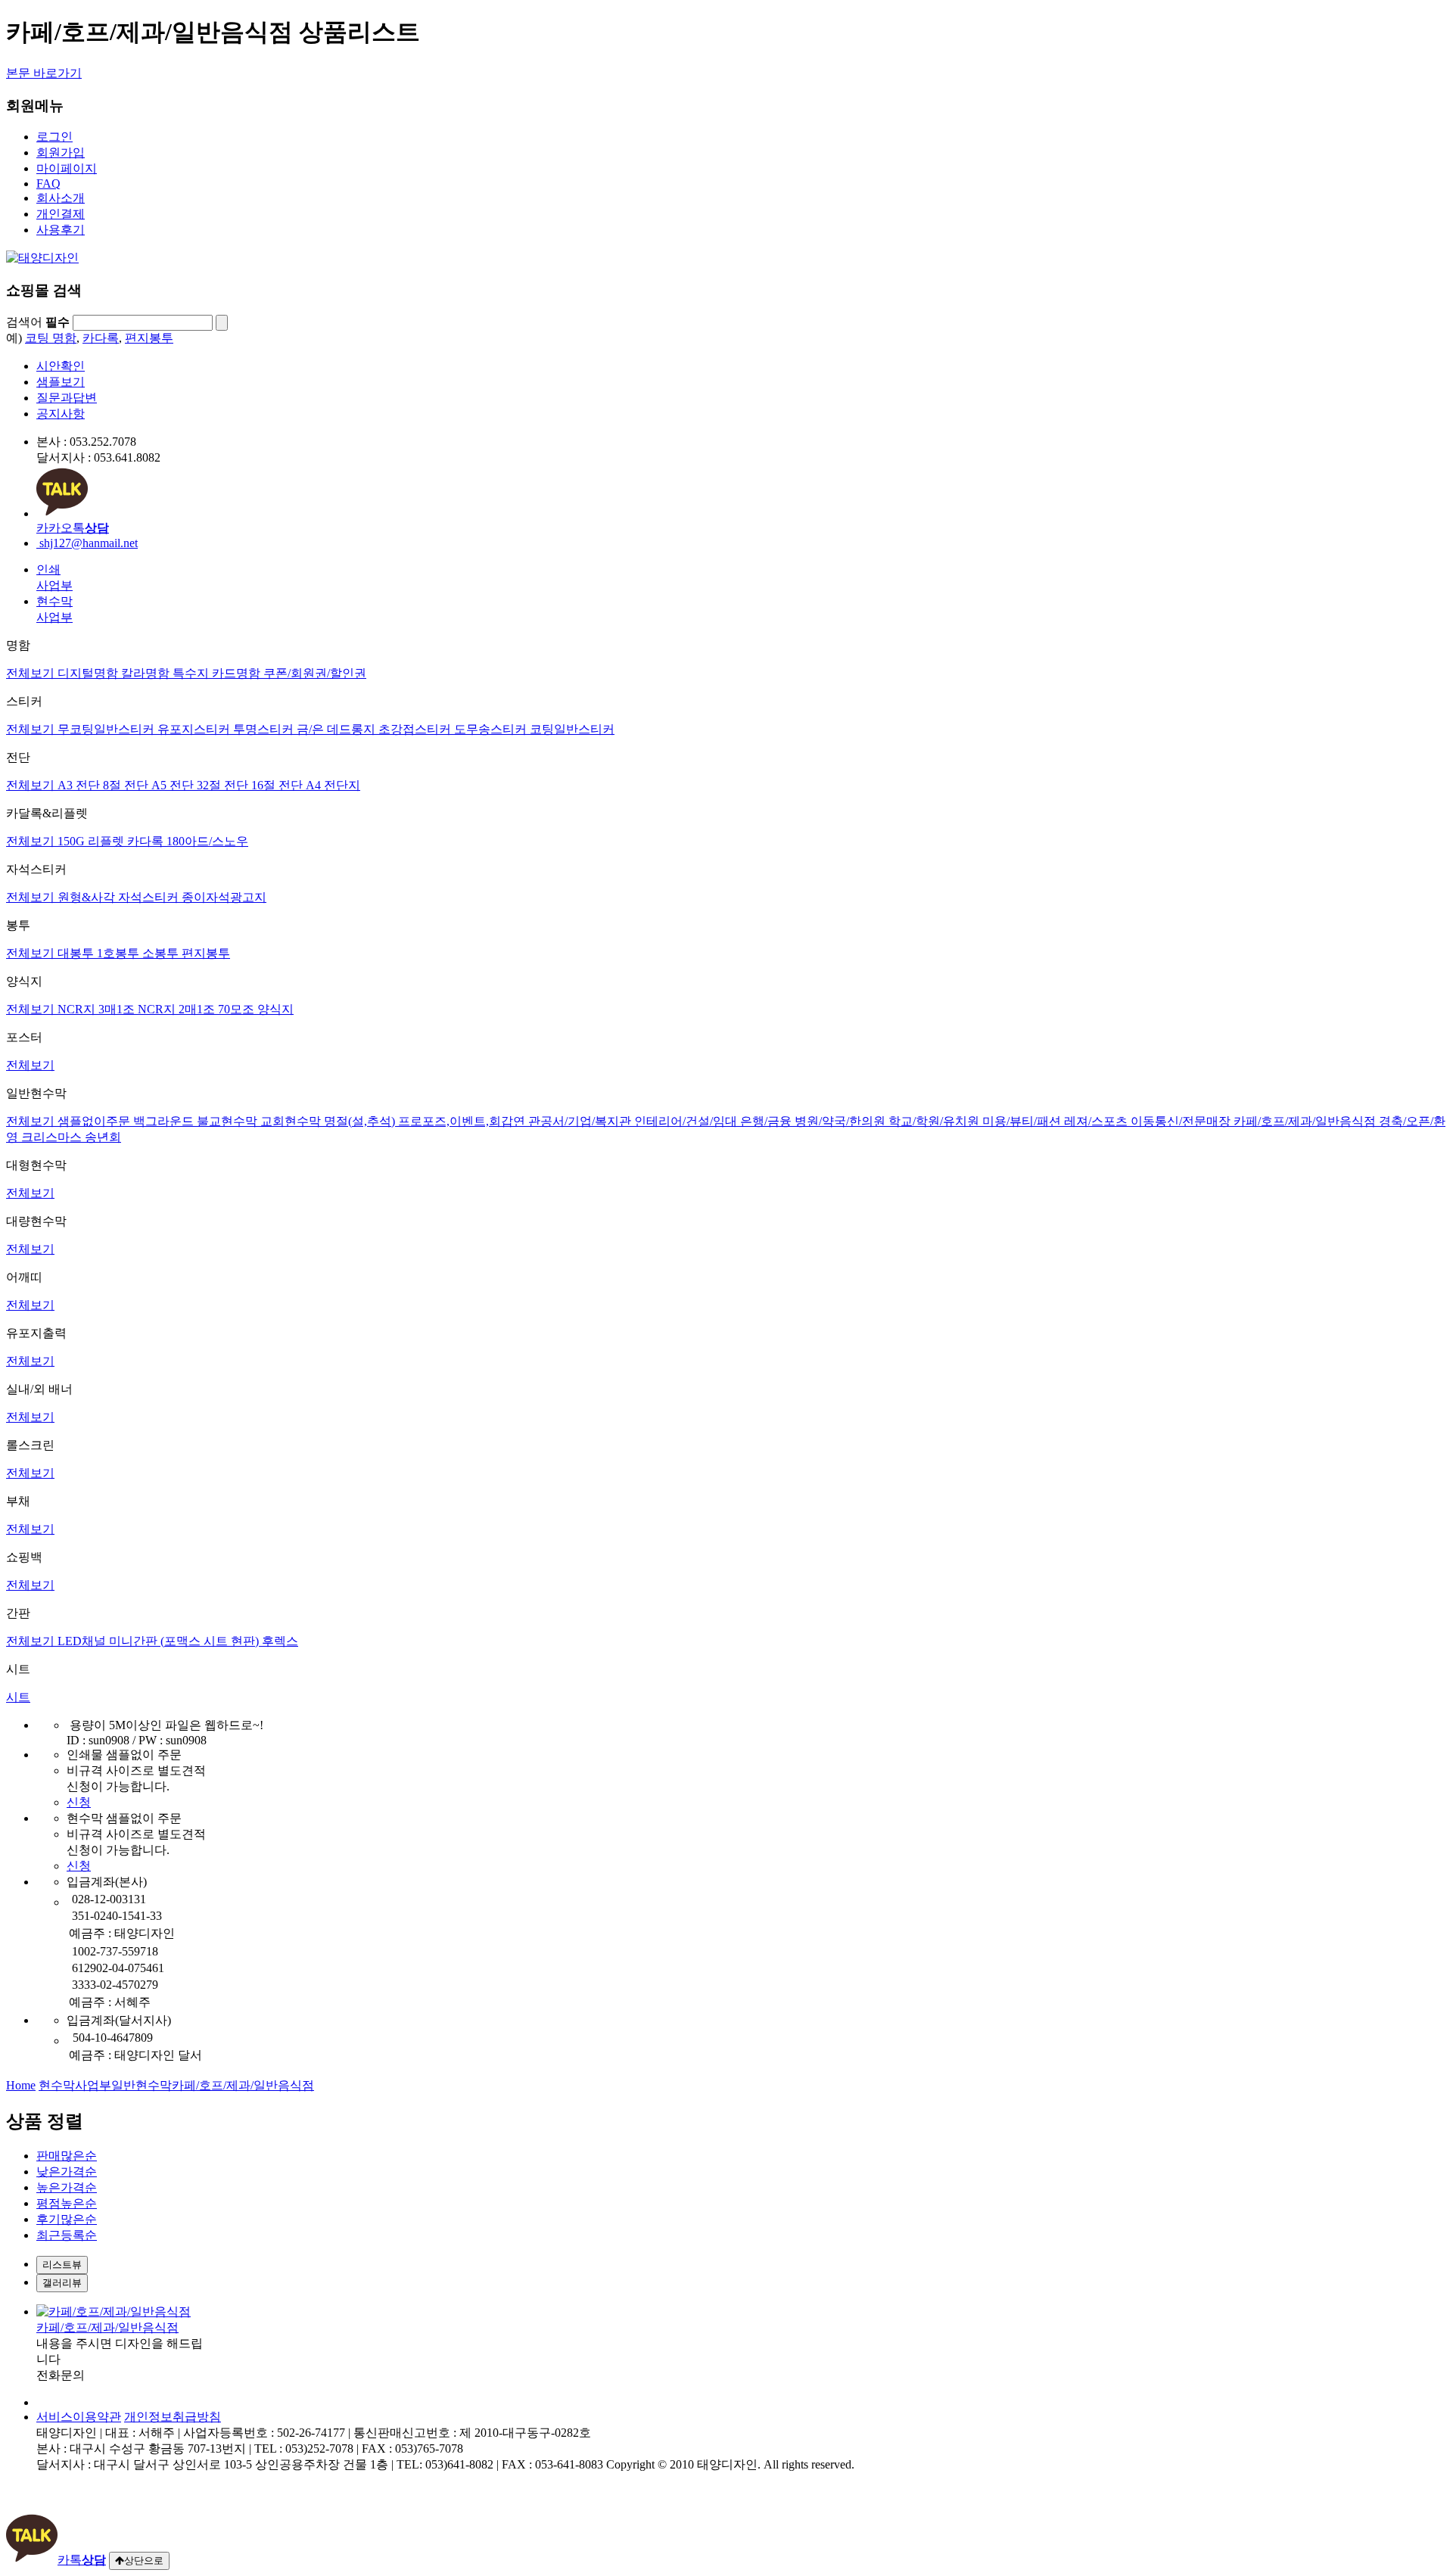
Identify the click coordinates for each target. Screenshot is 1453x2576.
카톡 (82, 2560)
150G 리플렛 (92, 841)
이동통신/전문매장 (1182, 1121)
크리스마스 (53, 1137)
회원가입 (61, 152)
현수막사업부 (75, 2085)
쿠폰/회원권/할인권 (315, 673)
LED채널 (83, 1641)
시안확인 (61, 366)
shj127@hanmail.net (87, 543)
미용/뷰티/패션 (1023, 1121)
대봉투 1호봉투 (100, 953)
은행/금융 (767, 1121)
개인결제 (61, 214)
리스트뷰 (62, 2265)
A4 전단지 (333, 785)
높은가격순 (67, 2187)
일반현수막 (142, 2085)
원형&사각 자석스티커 (120, 897)
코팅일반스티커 (572, 729)
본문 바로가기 (44, 73)
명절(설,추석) (361, 1121)
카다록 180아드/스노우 (188, 841)
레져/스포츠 (1097, 1121)
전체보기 (32, 673)
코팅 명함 (51, 338)
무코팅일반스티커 (107, 729)
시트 (18, 1697)
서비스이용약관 (79, 2417)
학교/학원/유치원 (935, 1121)
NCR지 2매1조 (178, 1009)
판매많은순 (67, 2156)
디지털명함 (89, 673)
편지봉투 (149, 338)
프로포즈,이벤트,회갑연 (463, 1121)
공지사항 (61, 414)
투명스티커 (265, 729)
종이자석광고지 (224, 897)
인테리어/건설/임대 (687, 1121)
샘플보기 (61, 382)
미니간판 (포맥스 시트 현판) (185, 1641)
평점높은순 (67, 2203)
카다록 (101, 338)
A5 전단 (174, 785)
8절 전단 (127, 785)
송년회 (103, 1137)
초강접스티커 (416, 729)
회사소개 (61, 198)
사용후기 (61, 230)
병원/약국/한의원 (842, 1121)
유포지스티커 (195, 729)
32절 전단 (224, 785)
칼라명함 (147, 673)
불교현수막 (229, 1121)
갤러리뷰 (62, 2283)
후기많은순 (67, 2219)
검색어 (38, 322)
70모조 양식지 (256, 1009)
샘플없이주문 (95, 1121)
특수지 (192, 673)
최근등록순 (67, 2235)
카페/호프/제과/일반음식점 (1306, 1121)
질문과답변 (67, 398)
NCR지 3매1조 (98, 1009)
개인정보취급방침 (173, 2417)
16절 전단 (278, 785)
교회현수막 (292, 1121)
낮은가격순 (67, 2172)
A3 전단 (80, 785)
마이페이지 (67, 168)
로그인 (54, 137)
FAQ (48, 184)
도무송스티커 (492, 729)
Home (21, 2085)
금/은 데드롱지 (338, 729)
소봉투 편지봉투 (186, 953)
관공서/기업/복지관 (581, 1121)
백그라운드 (165, 1121)
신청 (79, 1802)
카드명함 (238, 673)
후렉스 (280, 1641)
